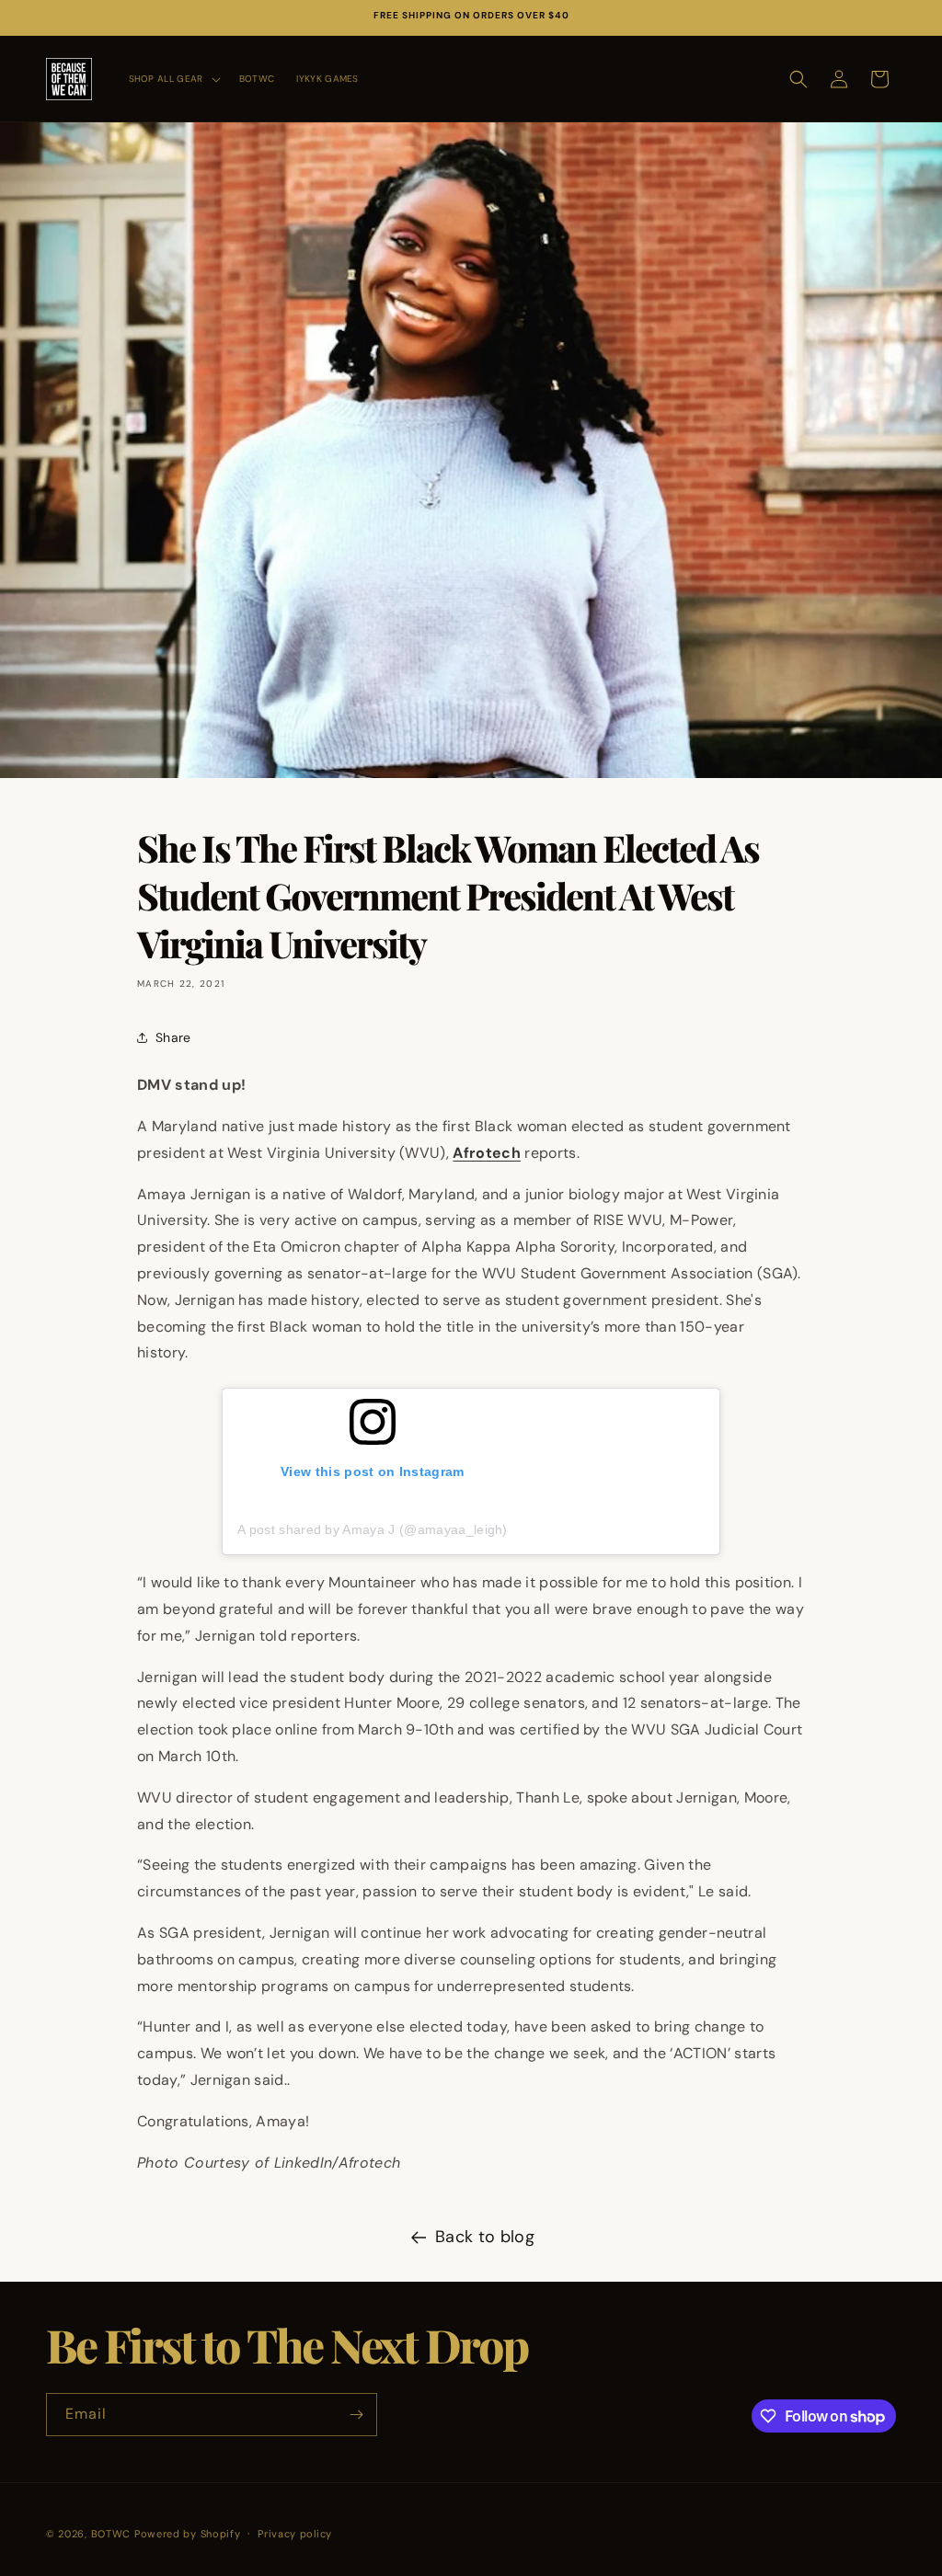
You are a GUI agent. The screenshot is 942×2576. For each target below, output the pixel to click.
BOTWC (113, 2534)
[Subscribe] (356, 2415)
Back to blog (485, 2237)
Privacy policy (295, 2534)
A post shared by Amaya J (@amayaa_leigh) (373, 1529)
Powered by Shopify (188, 2534)
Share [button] (173, 1037)
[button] (173, 79)
